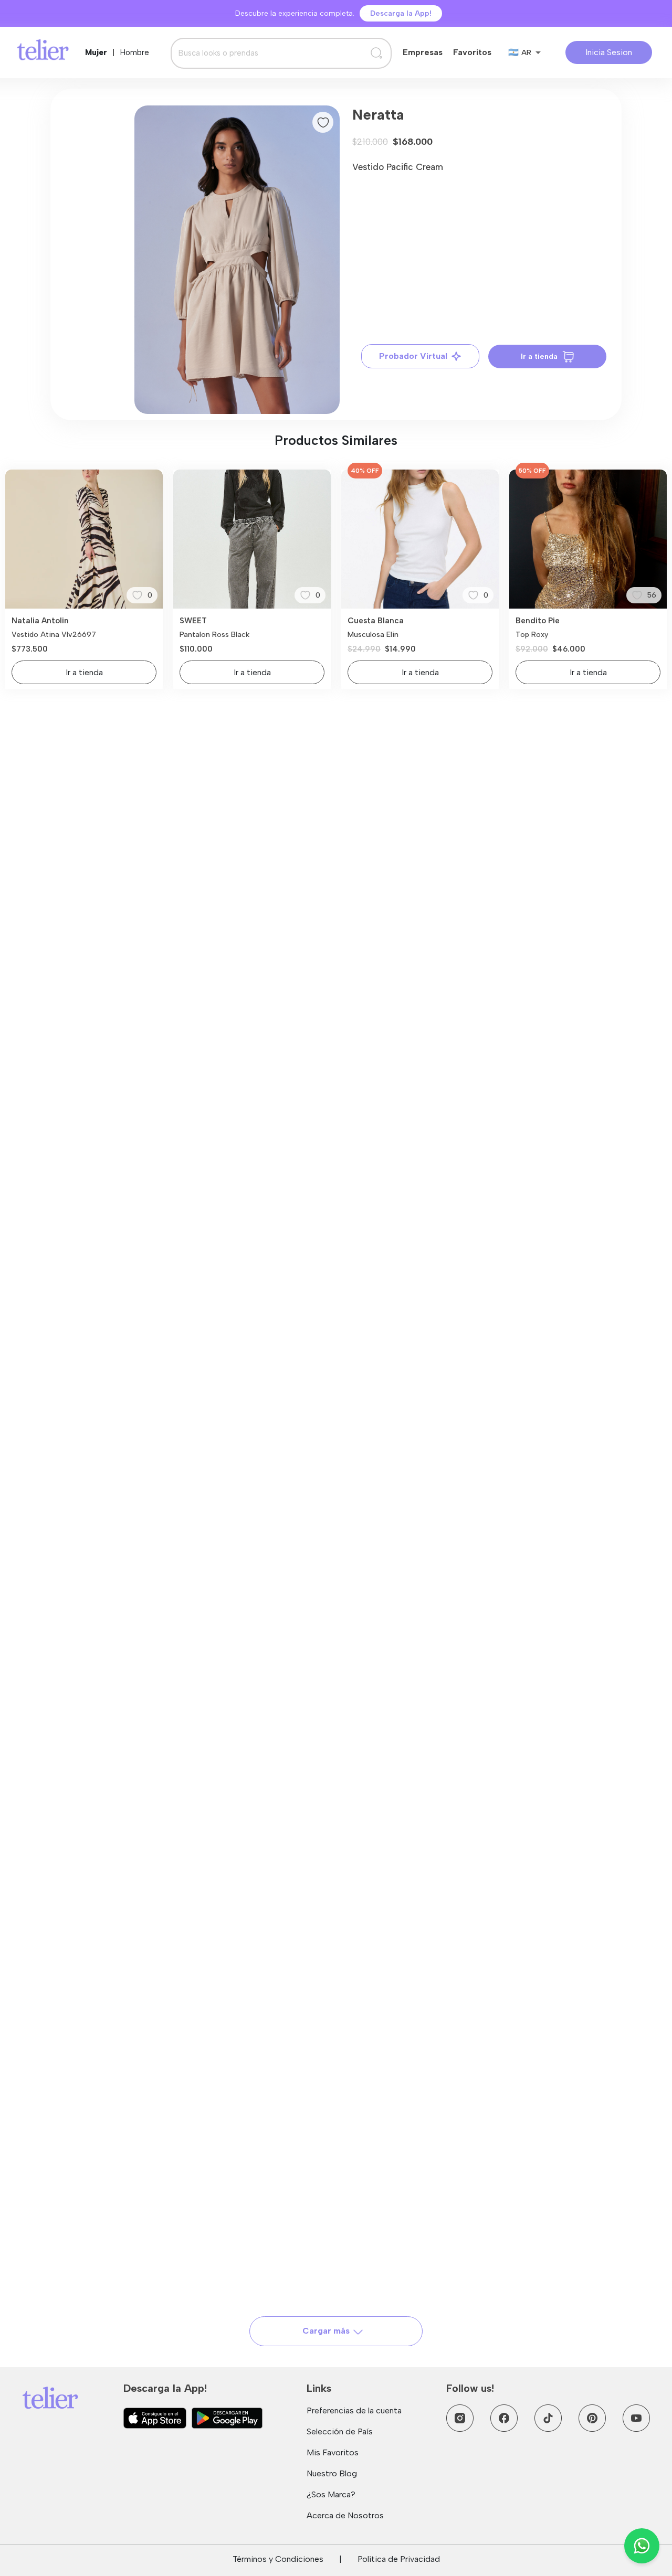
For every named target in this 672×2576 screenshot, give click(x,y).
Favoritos (472, 52)
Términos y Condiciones (278, 2559)
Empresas (423, 52)
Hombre (135, 52)
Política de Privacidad (399, 2559)
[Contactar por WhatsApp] (642, 2546)
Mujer (96, 52)
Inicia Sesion (609, 52)
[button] (237, 260)
